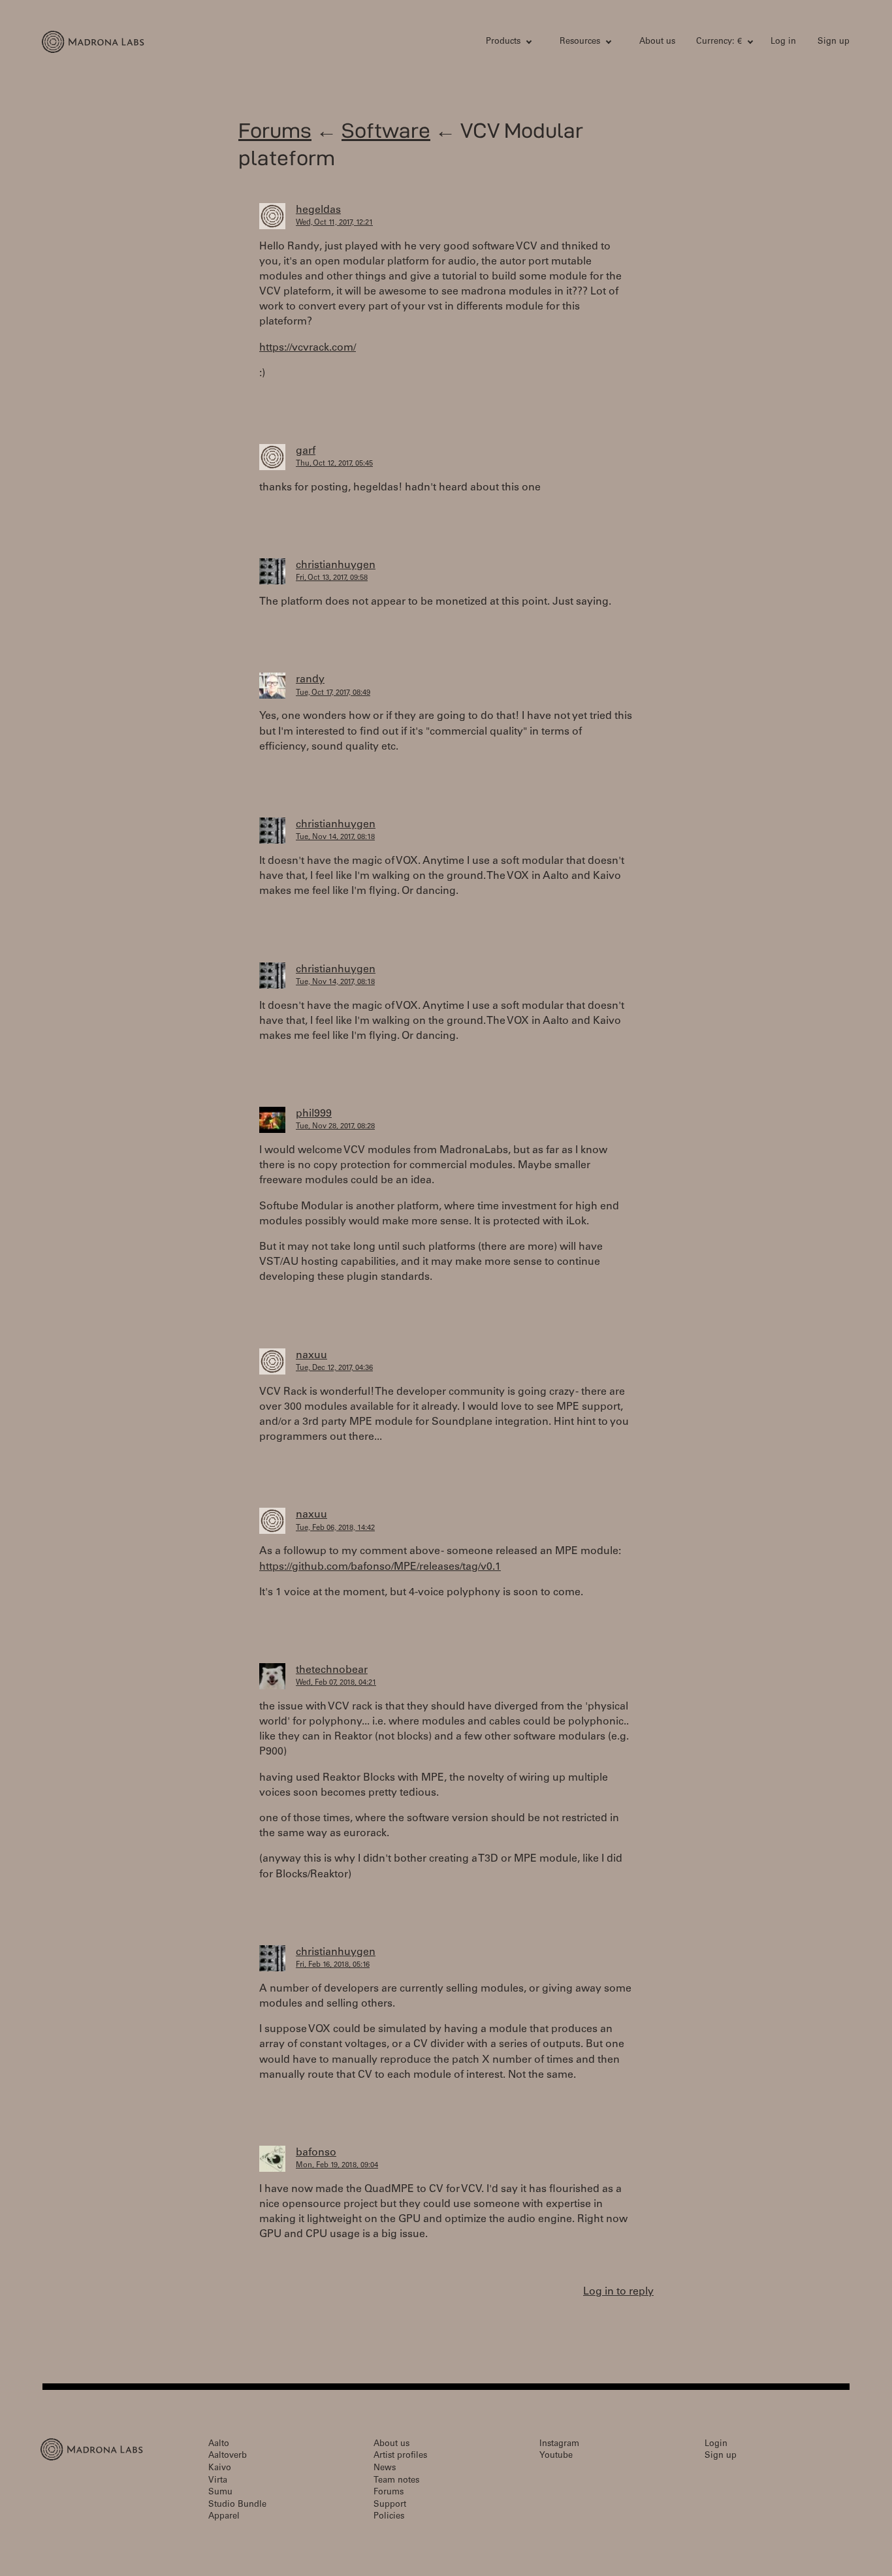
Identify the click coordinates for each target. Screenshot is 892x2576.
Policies (389, 2517)
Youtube (556, 2456)
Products (503, 42)
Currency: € (719, 42)
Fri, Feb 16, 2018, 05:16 (333, 1965)
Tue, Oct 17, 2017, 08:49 (333, 693)
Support (390, 2505)
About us (657, 42)
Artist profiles (400, 2456)
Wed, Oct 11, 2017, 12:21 (334, 223)
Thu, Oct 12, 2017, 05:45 (334, 464)
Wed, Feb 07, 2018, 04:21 (336, 1683)
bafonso (316, 2153)
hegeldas (318, 210)
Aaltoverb (228, 2456)
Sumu (220, 2493)
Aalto (219, 2444)
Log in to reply (618, 2292)
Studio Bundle (237, 2505)
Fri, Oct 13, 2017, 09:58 (332, 578)
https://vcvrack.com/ (308, 348)
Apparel (224, 2517)
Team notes (396, 2481)
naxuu (311, 1356)
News (385, 2469)
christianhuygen (336, 565)
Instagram (559, 2444)
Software (386, 130)
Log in (783, 42)
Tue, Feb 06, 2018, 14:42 (335, 1528)
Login (716, 2444)
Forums (275, 130)
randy (310, 680)
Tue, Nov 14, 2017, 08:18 (335, 837)
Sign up (834, 42)
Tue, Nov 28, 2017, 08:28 (335, 1127)
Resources (580, 42)
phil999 (314, 1114)
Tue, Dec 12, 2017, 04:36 (334, 1368)
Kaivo (220, 2469)
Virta (218, 2481)
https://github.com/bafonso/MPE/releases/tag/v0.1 (380, 1567)
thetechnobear (332, 1670)
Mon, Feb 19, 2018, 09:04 (337, 2166)
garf (306, 451)
